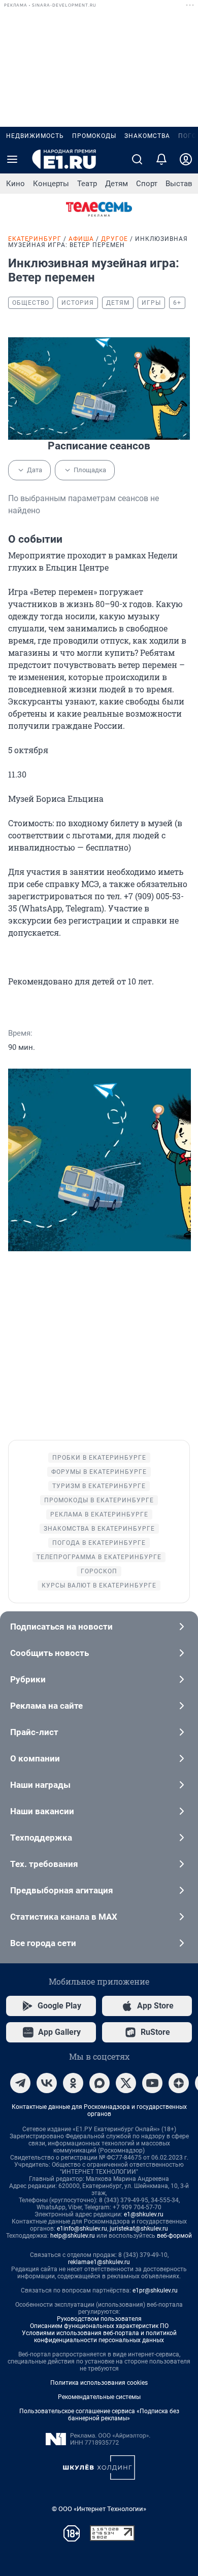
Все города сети (43, 1943)
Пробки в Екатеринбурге (99, 1458)
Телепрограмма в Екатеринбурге (99, 1557)
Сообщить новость (49, 1653)
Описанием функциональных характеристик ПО (99, 2326)
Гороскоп (99, 1571)
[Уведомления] (161, 159)
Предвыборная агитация (62, 1890)
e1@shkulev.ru (144, 2214)
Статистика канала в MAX (64, 1917)
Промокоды (94, 136)
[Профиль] (186, 159)
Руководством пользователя (99, 2319)
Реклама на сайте (46, 1706)
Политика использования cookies (99, 2383)
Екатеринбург (35, 239)
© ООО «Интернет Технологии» (99, 2509)
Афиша (81, 239)
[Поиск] (137, 159)
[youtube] (152, 2083)
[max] (100, 2083)
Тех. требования (44, 1864)
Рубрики (28, 1679)
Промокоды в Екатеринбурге (99, 1500)
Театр (87, 184)
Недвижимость (35, 136)
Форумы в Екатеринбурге (99, 1472)
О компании (35, 1758)
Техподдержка (41, 1838)
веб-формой (174, 2236)
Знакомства (147, 136)
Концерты (51, 184)
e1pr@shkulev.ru (155, 2290)
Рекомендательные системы (99, 2397)
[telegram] (20, 2083)
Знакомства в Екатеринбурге (99, 1529)
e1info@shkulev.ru (82, 2229)
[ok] (73, 2083)
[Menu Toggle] (12, 159)
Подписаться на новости (61, 1627)
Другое (114, 239)
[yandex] (179, 2083)
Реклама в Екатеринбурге (99, 1514)
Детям (117, 184)
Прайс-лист (34, 1732)
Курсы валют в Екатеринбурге (99, 1585)
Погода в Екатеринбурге (99, 1543)
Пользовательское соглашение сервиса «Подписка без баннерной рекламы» (99, 2415)
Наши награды (40, 1785)
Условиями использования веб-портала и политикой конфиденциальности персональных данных (99, 2337)
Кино (15, 184)
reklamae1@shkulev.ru (99, 2262)
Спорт (147, 184)
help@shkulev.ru (73, 2236)
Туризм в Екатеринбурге (99, 1486)
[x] (126, 2083)
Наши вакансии (42, 1811)
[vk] (47, 2083)
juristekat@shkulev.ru (139, 2229)
